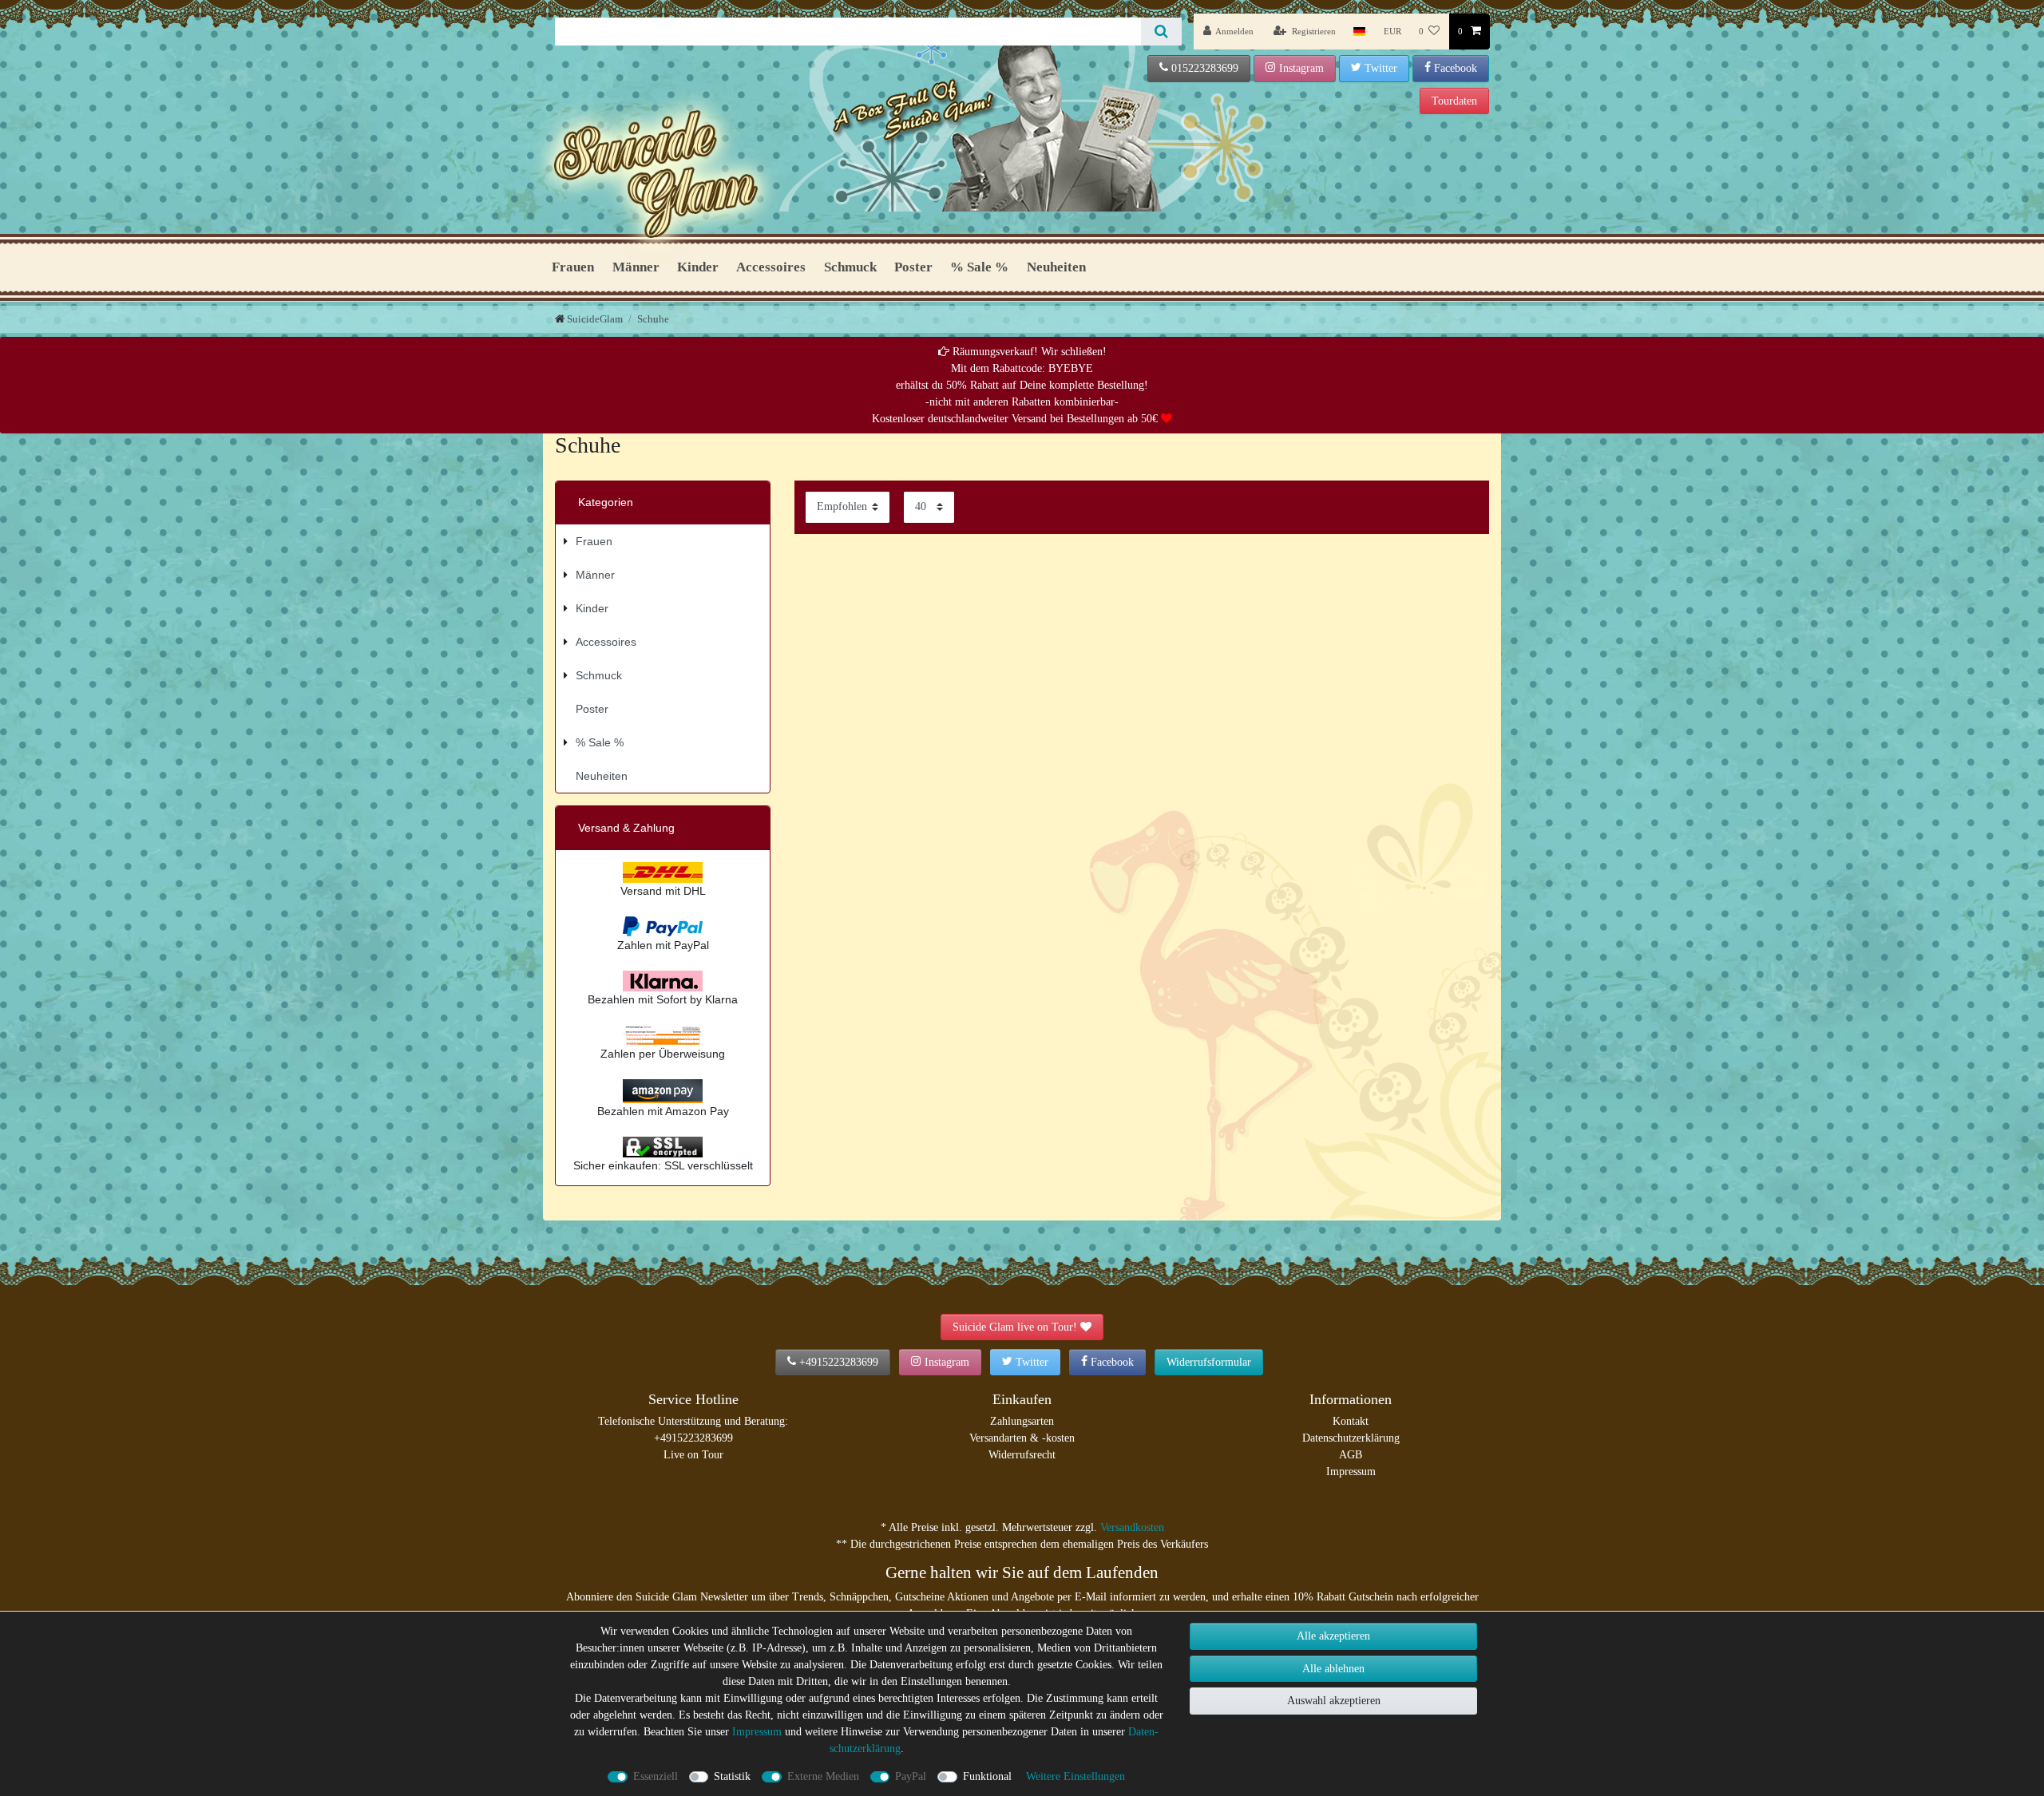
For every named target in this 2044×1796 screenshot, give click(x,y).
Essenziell (656, 1776)
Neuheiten (1056, 267)
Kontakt (1351, 1421)
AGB (1351, 1455)
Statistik (732, 1776)
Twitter (1381, 68)
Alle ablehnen (1333, 1669)
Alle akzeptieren (1333, 1636)
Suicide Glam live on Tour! (1015, 1327)
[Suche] (1161, 32)
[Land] (1359, 32)
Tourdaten (1454, 101)
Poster (913, 267)
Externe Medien (823, 1776)
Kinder (698, 267)
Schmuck (850, 267)
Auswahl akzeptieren (1334, 1701)
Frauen (573, 267)
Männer (636, 267)
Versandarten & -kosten (1022, 1438)
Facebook (1456, 68)
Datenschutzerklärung (1351, 1438)
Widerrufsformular (1209, 1362)
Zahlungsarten (1022, 1421)
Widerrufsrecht (1022, 1455)
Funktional (987, 1776)
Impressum (1351, 1472)
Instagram (1301, 68)
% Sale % (979, 267)
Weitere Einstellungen (1075, 1776)
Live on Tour (693, 1455)
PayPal (911, 1776)
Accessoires (771, 267)
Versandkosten (1132, 1527)
